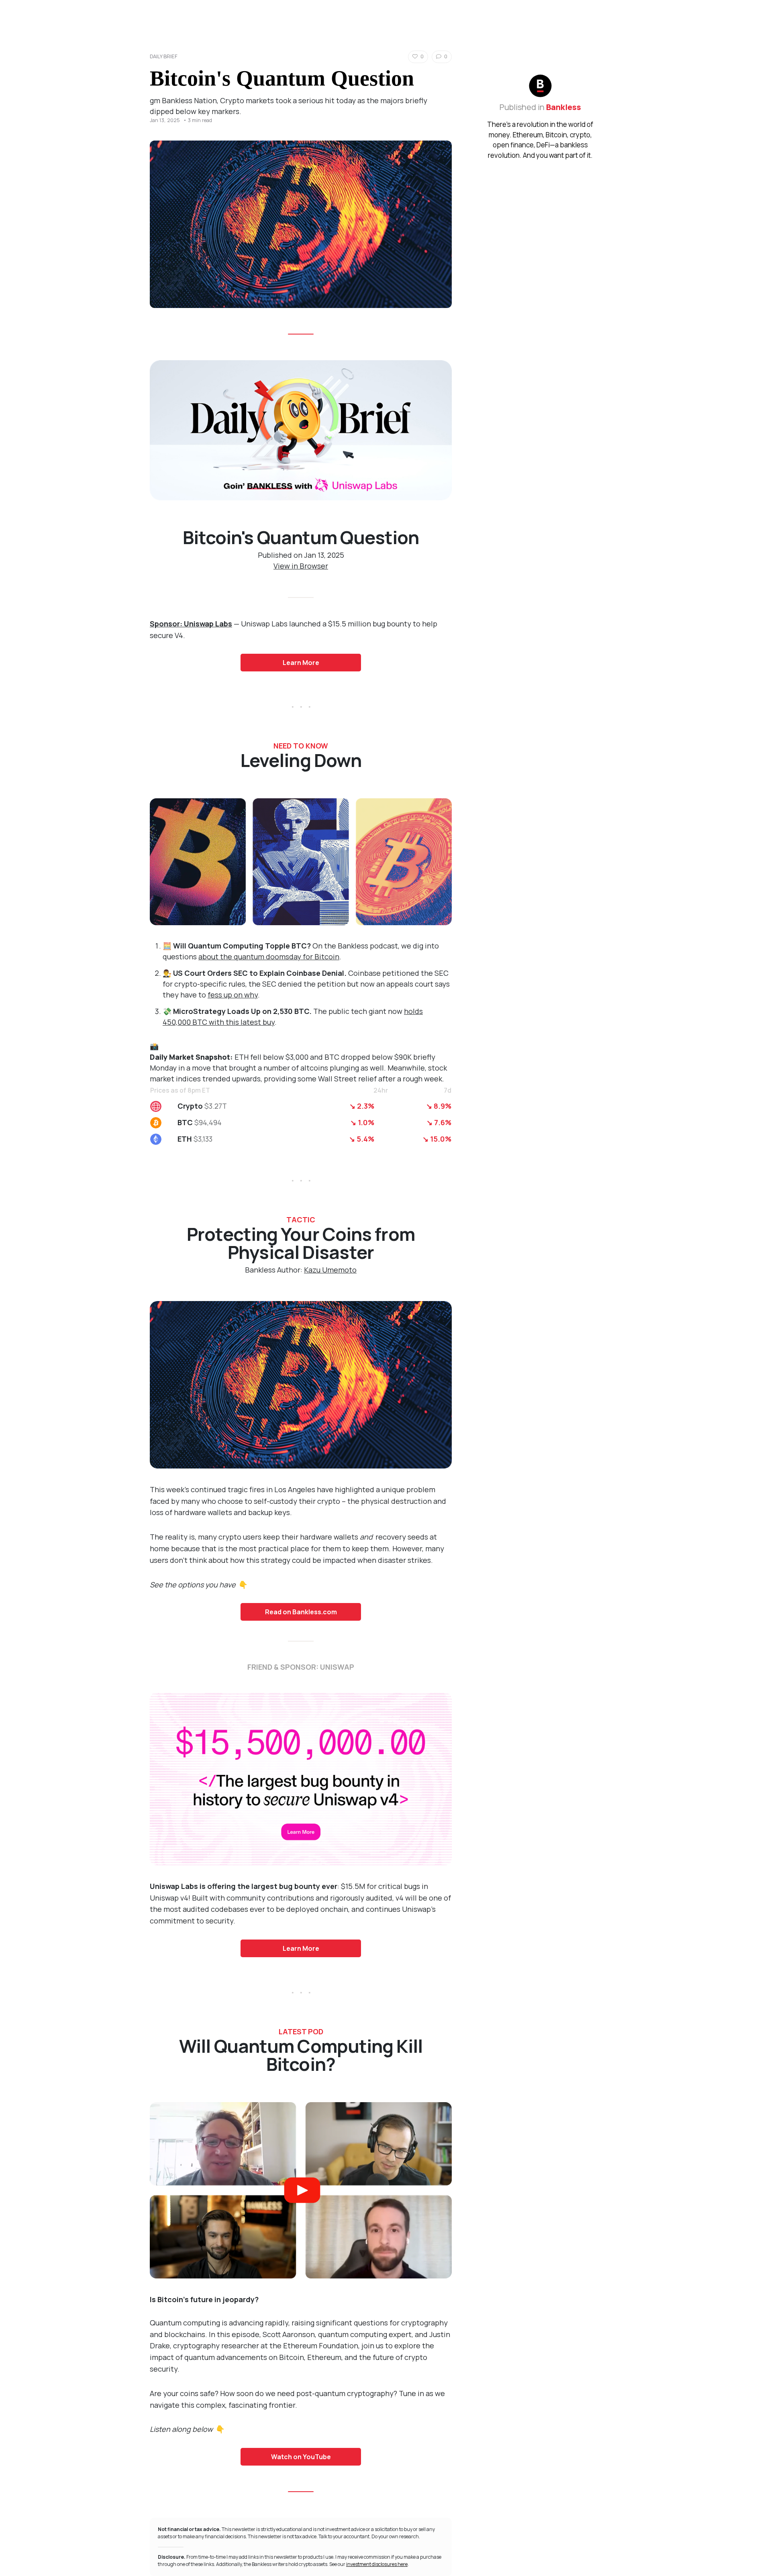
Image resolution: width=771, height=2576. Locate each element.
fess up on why (233, 995)
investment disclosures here (377, 2564)
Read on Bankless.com (301, 1612)
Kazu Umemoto (330, 1270)
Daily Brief (164, 56)
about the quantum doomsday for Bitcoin (269, 957)
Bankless (564, 107)
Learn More (301, 663)
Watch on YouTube (301, 2457)
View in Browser (301, 566)
